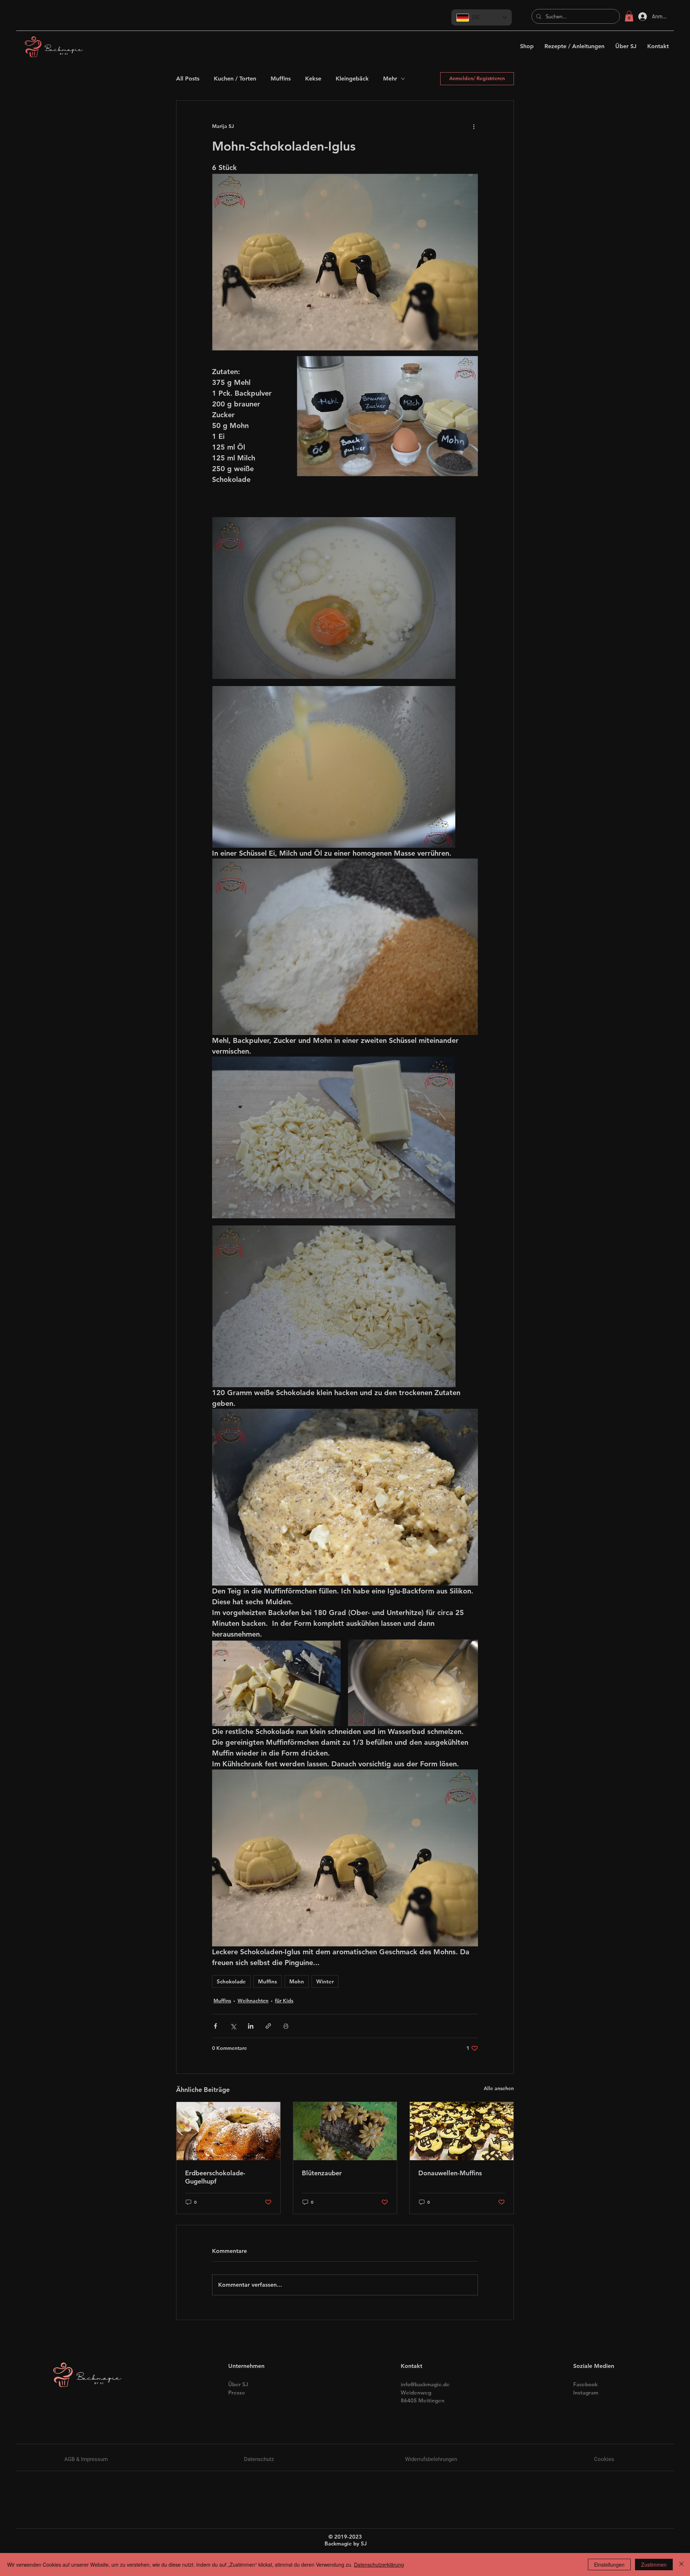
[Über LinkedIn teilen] (251, 2026)
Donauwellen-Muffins (450, 2173)
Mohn (297, 1981)
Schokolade (231, 1981)
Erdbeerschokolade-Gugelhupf (215, 2177)
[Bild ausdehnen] (334, 598)
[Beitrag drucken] (286, 2026)
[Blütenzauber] (345, 2131)
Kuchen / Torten (235, 79)
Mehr (390, 79)
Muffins (281, 79)
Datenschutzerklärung (379, 2564)
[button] (629, 16)
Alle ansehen (499, 2088)
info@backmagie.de (425, 2384)
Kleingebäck (352, 79)
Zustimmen (654, 2564)
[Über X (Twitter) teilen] (233, 2026)
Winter (325, 1981)
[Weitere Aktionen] (474, 126)
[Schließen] (681, 2564)
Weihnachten (253, 2001)
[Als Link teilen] (268, 2026)
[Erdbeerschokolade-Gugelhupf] (228, 2131)
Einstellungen (609, 2564)
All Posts (188, 79)
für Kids (284, 2001)
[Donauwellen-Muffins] (462, 2131)
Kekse (313, 79)
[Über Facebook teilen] (215, 2026)
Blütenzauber (322, 2173)
